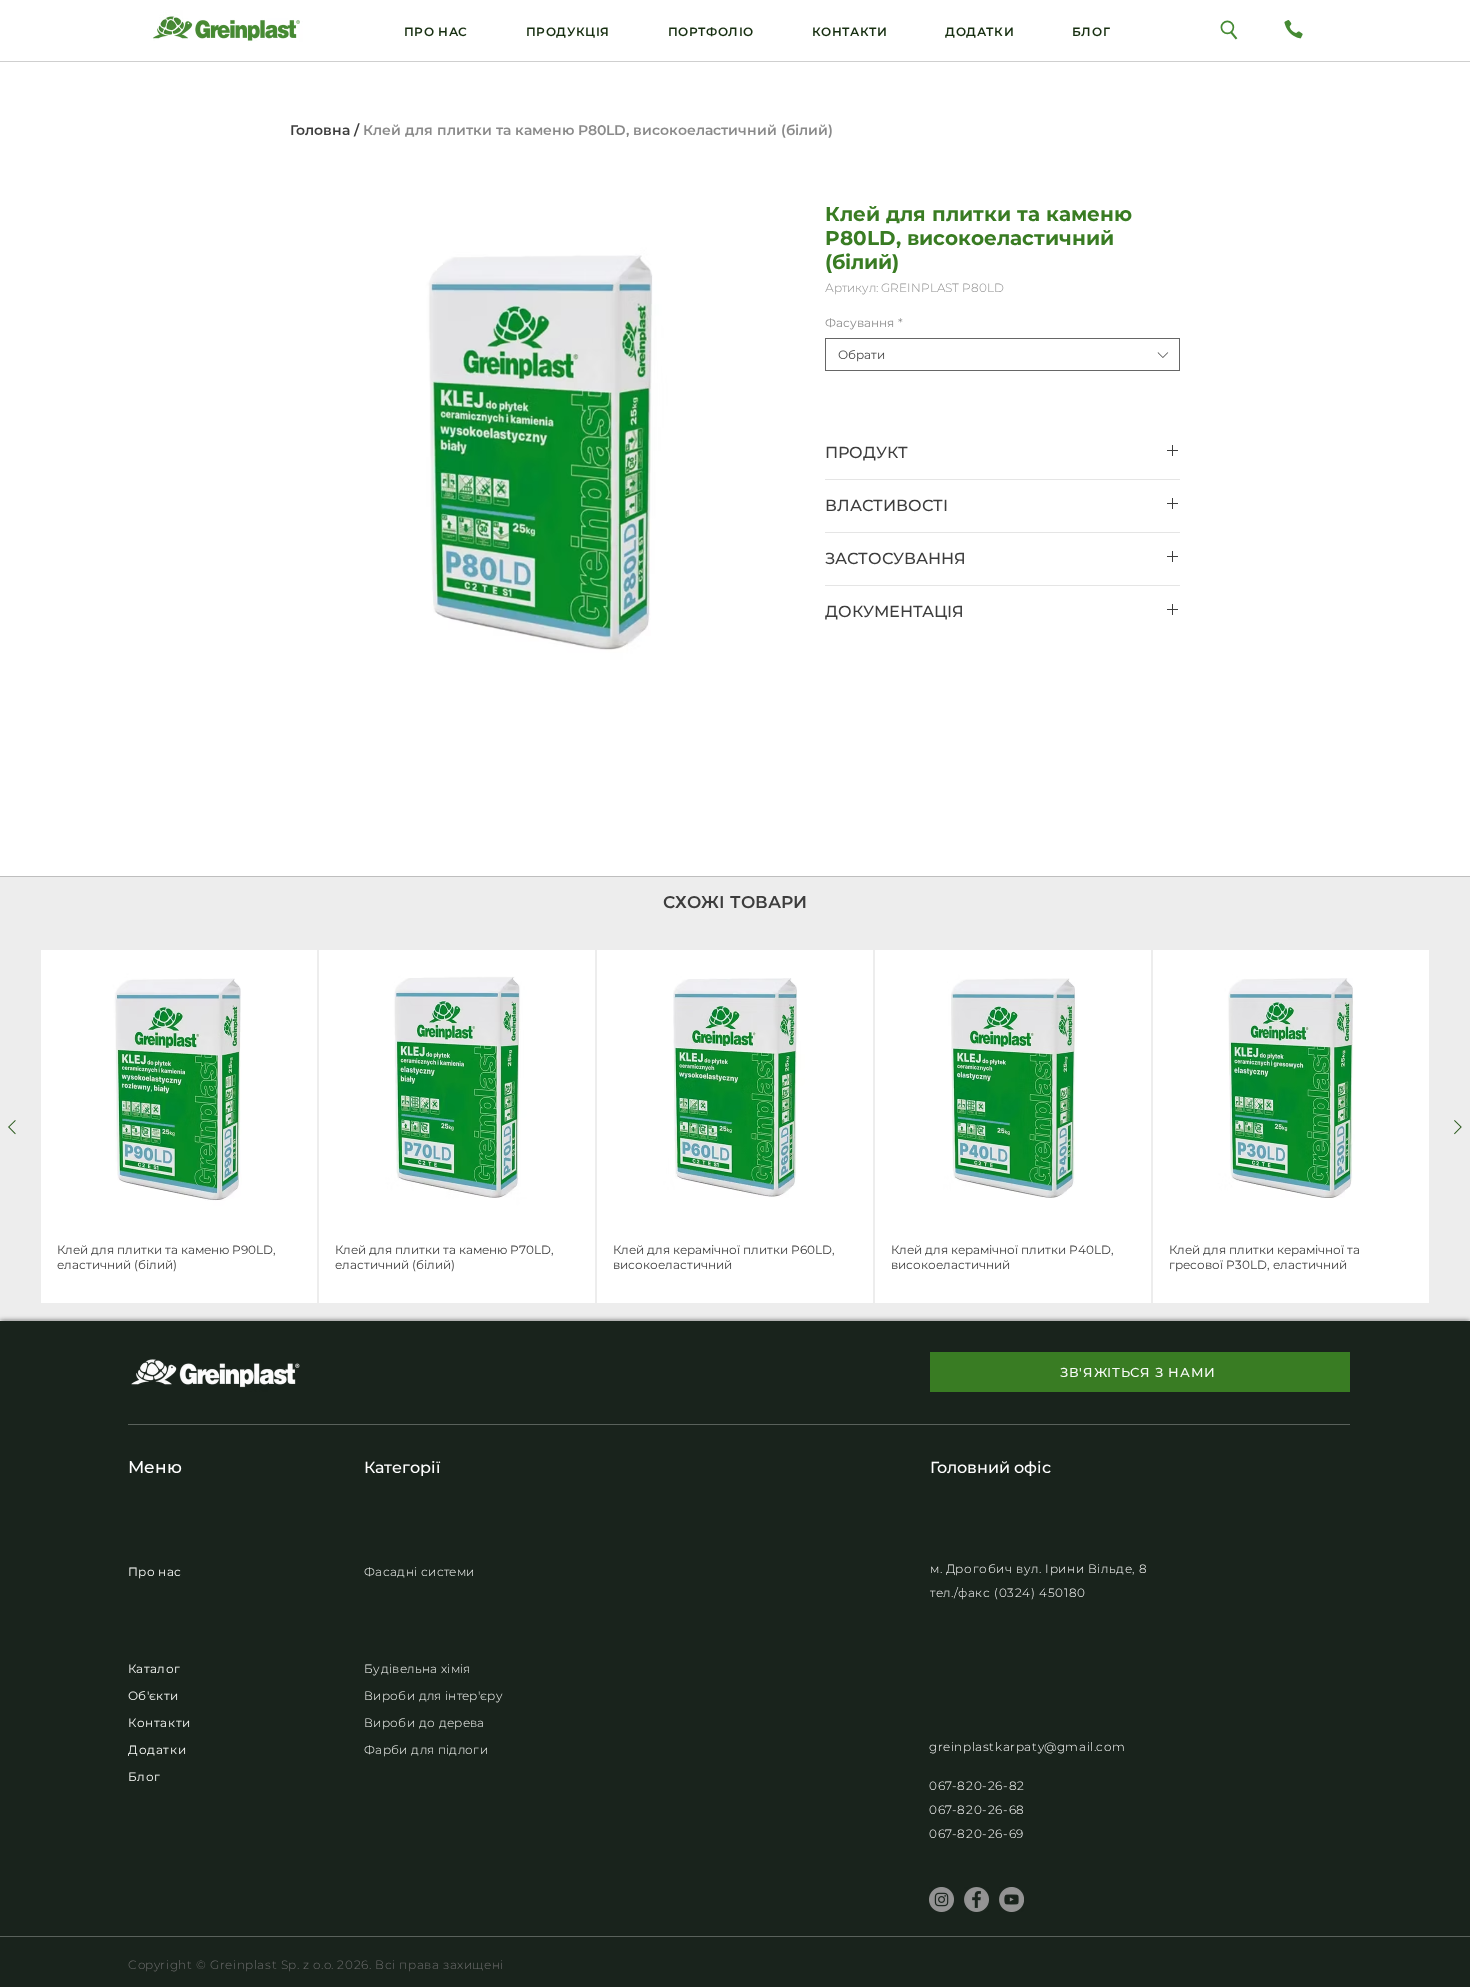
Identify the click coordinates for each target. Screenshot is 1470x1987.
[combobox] (1002, 354)
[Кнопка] (1229, 28)
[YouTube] (1011, 1899)
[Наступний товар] (1458, 1127)
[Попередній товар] (12, 1127)
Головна (320, 130)
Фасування (864, 322)
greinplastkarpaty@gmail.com (1027, 1746)
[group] (735, 1126)
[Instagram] (941, 1899)
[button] (979, 31)
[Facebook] (976, 1899)
